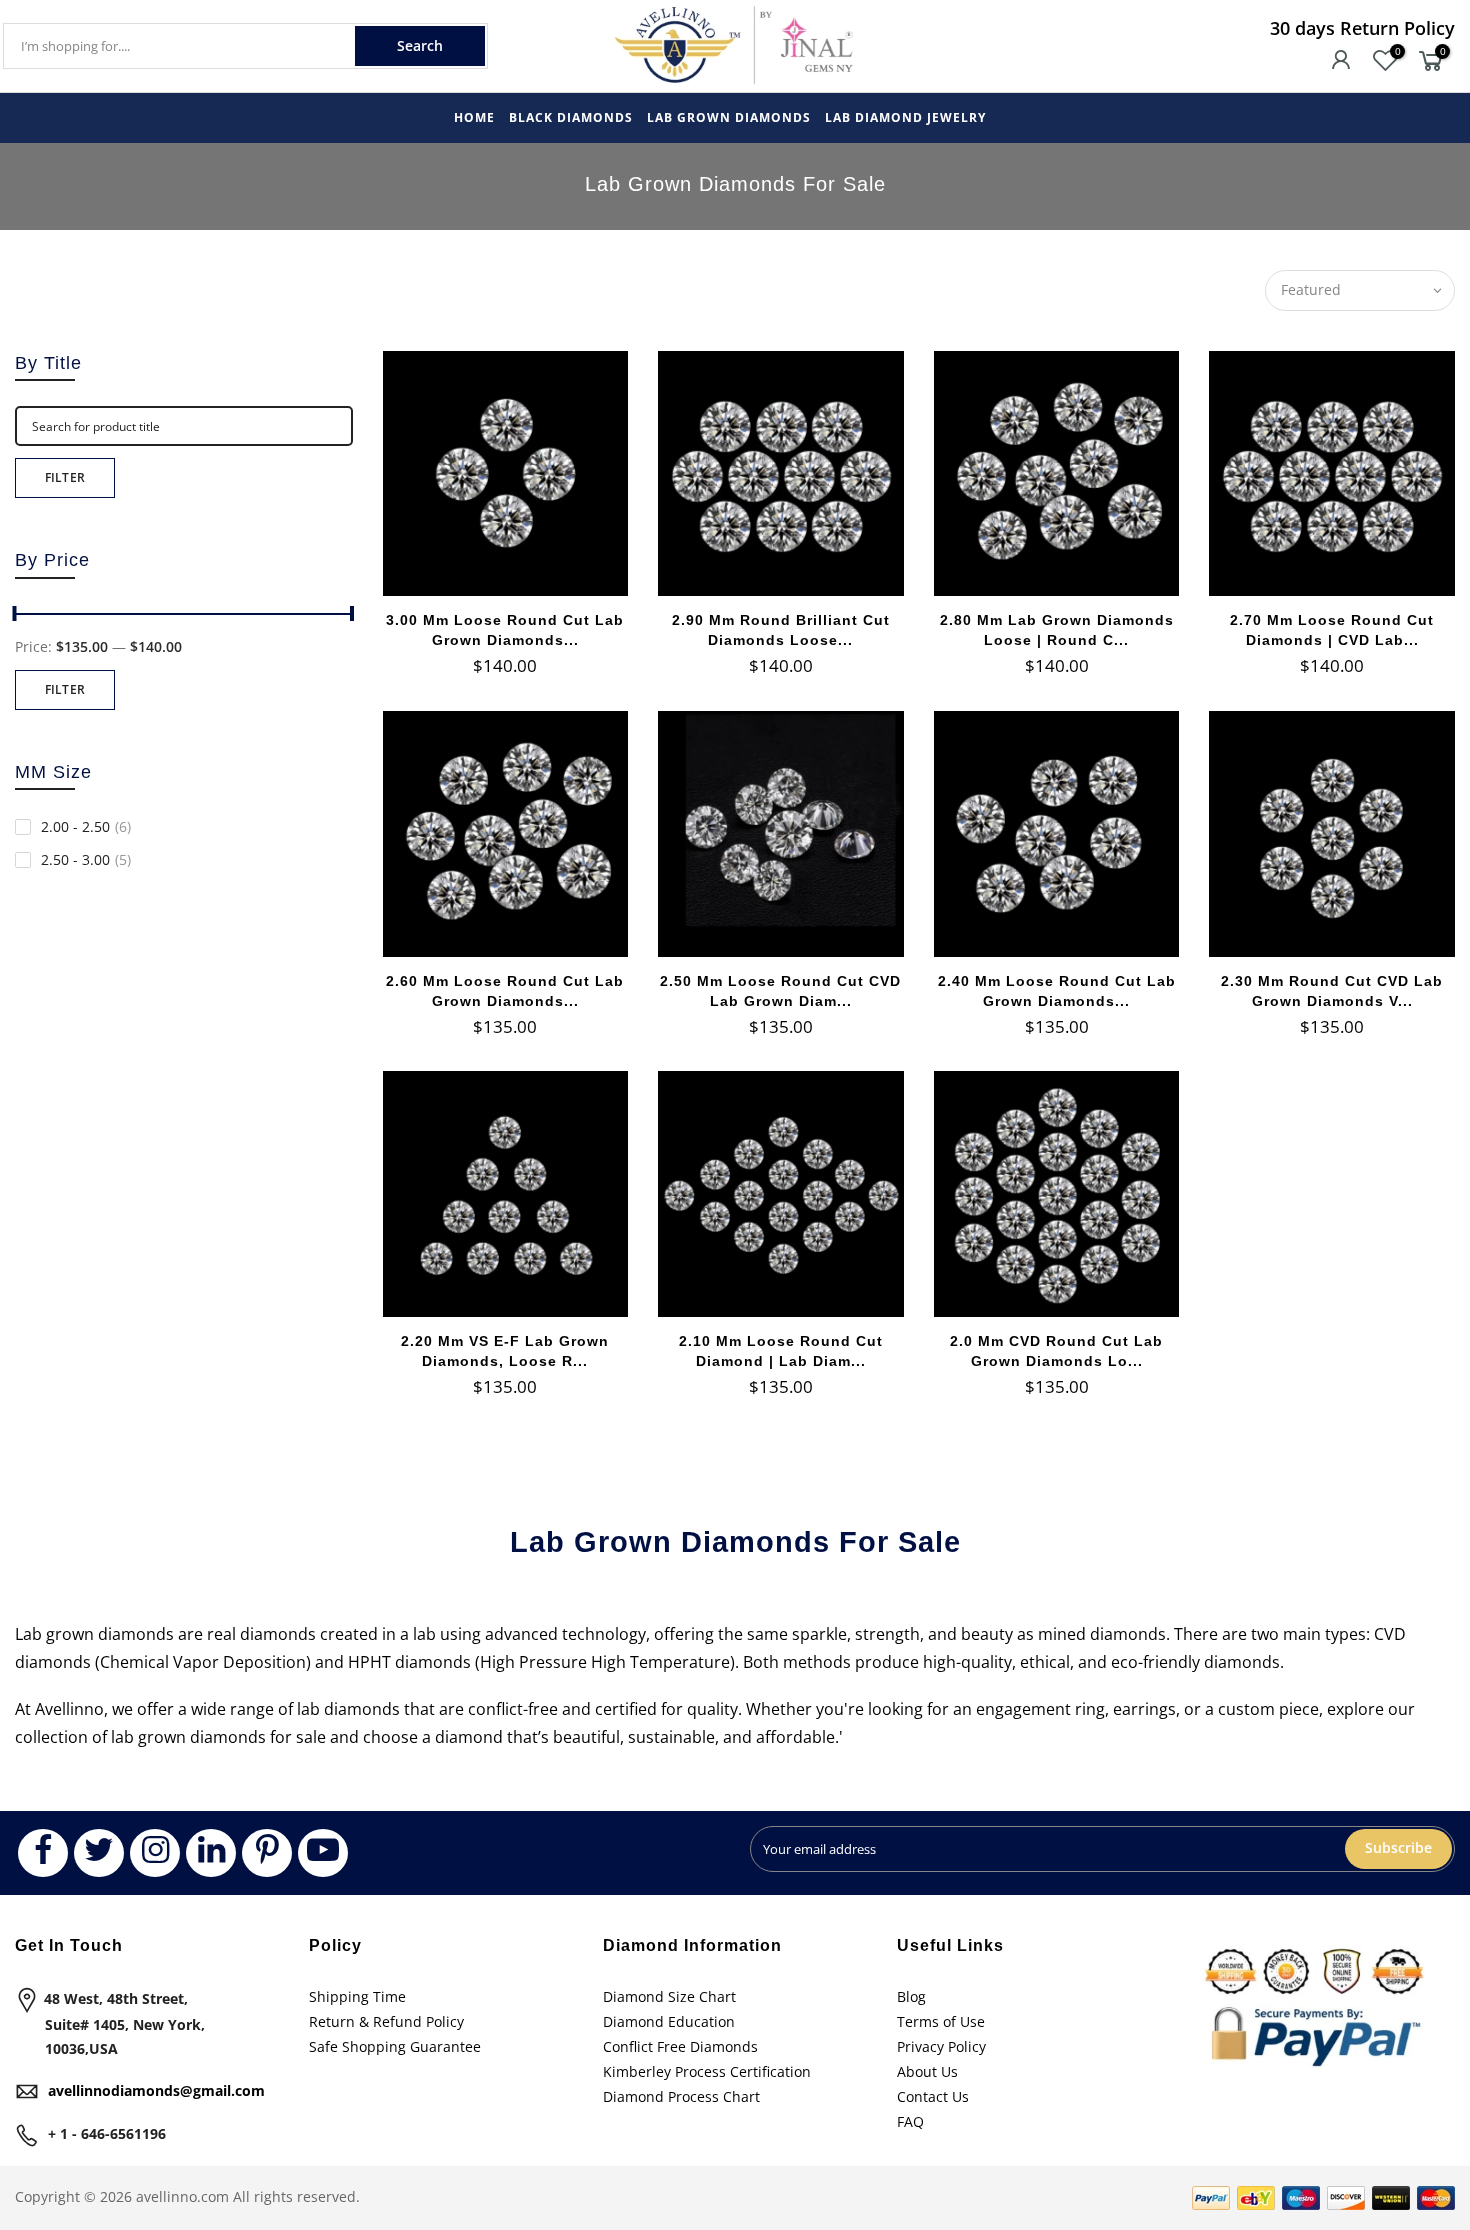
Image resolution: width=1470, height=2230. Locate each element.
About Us (927, 2071)
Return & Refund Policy (386, 2021)
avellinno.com (182, 2196)
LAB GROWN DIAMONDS (729, 117)
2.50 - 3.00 (86, 859)
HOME (474, 117)
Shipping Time (357, 1996)
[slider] (353, 616)
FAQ (910, 2121)
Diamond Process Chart (681, 2096)
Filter (65, 477)
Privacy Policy (941, 2046)
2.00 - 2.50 (86, 826)
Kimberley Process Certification (707, 2071)
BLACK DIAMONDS (571, 117)
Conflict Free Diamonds (680, 2046)
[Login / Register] (1341, 62)
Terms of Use (941, 2021)
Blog (911, 1996)
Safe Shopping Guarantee (395, 2046)
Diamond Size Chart (669, 1996)
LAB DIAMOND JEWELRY (905, 117)
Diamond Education (669, 2021)
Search (420, 45)
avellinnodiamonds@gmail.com (156, 2090)
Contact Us (933, 2096)
